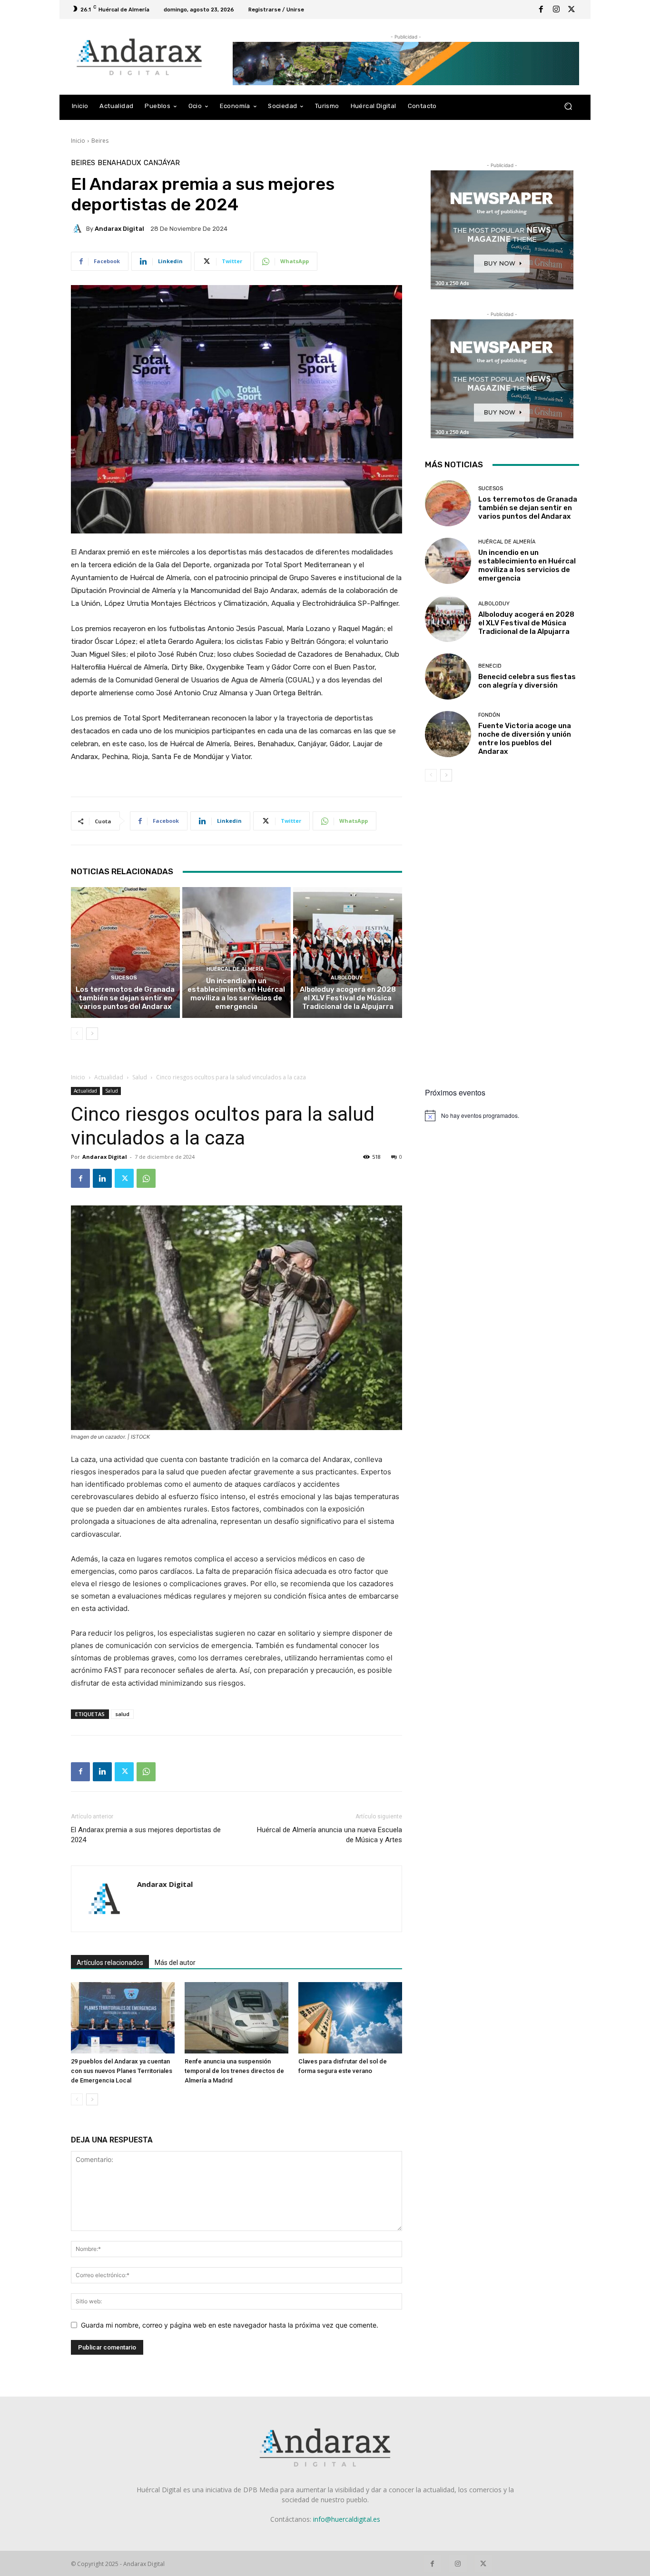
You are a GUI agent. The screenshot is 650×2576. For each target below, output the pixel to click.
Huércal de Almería (235, 969)
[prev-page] (77, 1034)
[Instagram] (556, 10)
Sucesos (124, 978)
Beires (100, 141)
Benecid (490, 666)
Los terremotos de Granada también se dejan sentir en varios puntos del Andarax (125, 998)
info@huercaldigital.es (347, 2519)
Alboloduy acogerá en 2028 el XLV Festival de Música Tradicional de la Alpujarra (348, 998)
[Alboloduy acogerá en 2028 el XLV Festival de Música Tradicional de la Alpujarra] (348, 952)
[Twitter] (571, 10)
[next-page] (92, 1034)
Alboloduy (347, 978)
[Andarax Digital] (79, 228)
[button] (568, 106)
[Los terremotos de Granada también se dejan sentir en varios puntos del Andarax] (125, 952)
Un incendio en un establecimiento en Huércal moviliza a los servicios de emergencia (236, 994)
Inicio (78, 141)
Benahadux (119, 163)
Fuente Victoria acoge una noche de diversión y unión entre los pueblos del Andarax (525, 739)
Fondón (489, 715)
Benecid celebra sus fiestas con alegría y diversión (527, 681)
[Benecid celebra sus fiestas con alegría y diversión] (448, 676)
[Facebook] (541, 10)
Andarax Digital (119, 229)
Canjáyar (162, 163)
